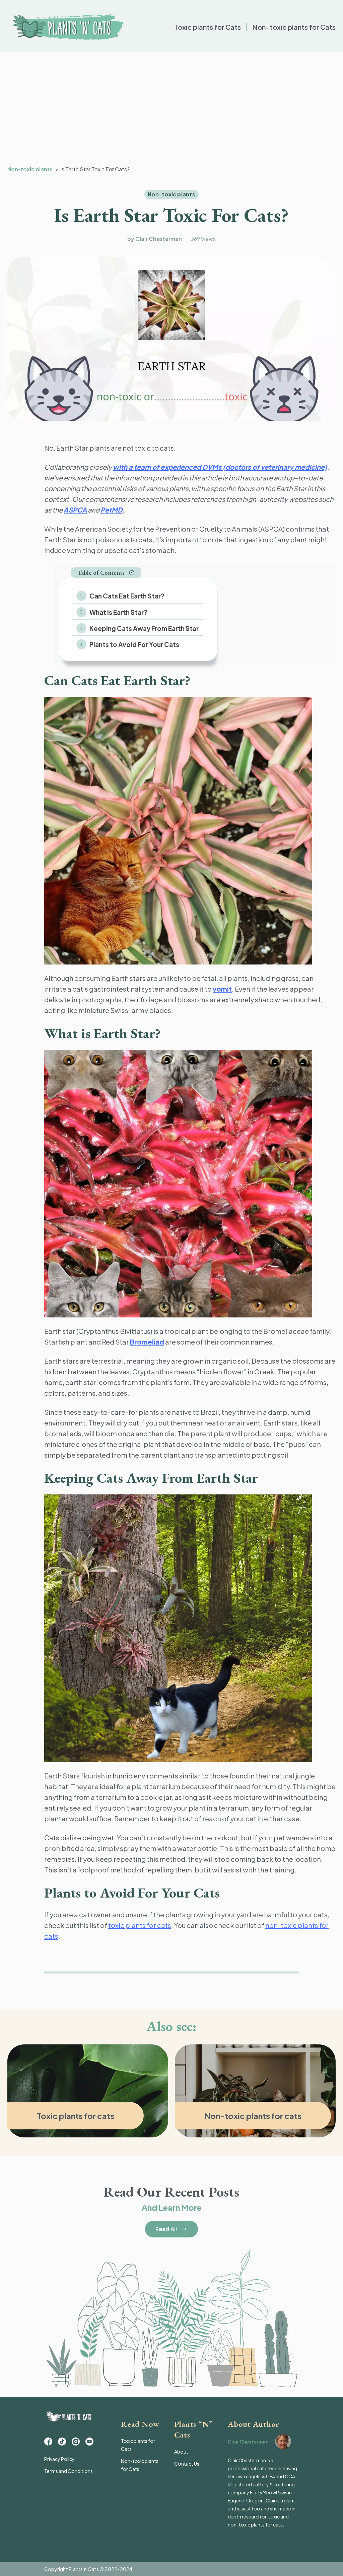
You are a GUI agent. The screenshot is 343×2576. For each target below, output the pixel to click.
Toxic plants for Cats (208, 27)
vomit (222, 989)
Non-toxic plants (30, 169)
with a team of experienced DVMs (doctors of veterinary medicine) (220, 467)
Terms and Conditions (68, 2471)
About (181, 2452)
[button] (106, 573)
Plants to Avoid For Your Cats (134, 644)
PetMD (112, 510)
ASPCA (75, 510)
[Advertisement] (171, 109)
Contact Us (187, 2464)
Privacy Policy (59, 2459)
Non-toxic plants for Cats (294, 27)
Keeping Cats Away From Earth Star (144, 628)
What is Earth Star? (119, 612)
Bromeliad (147, 1342)
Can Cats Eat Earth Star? (127, 596)
